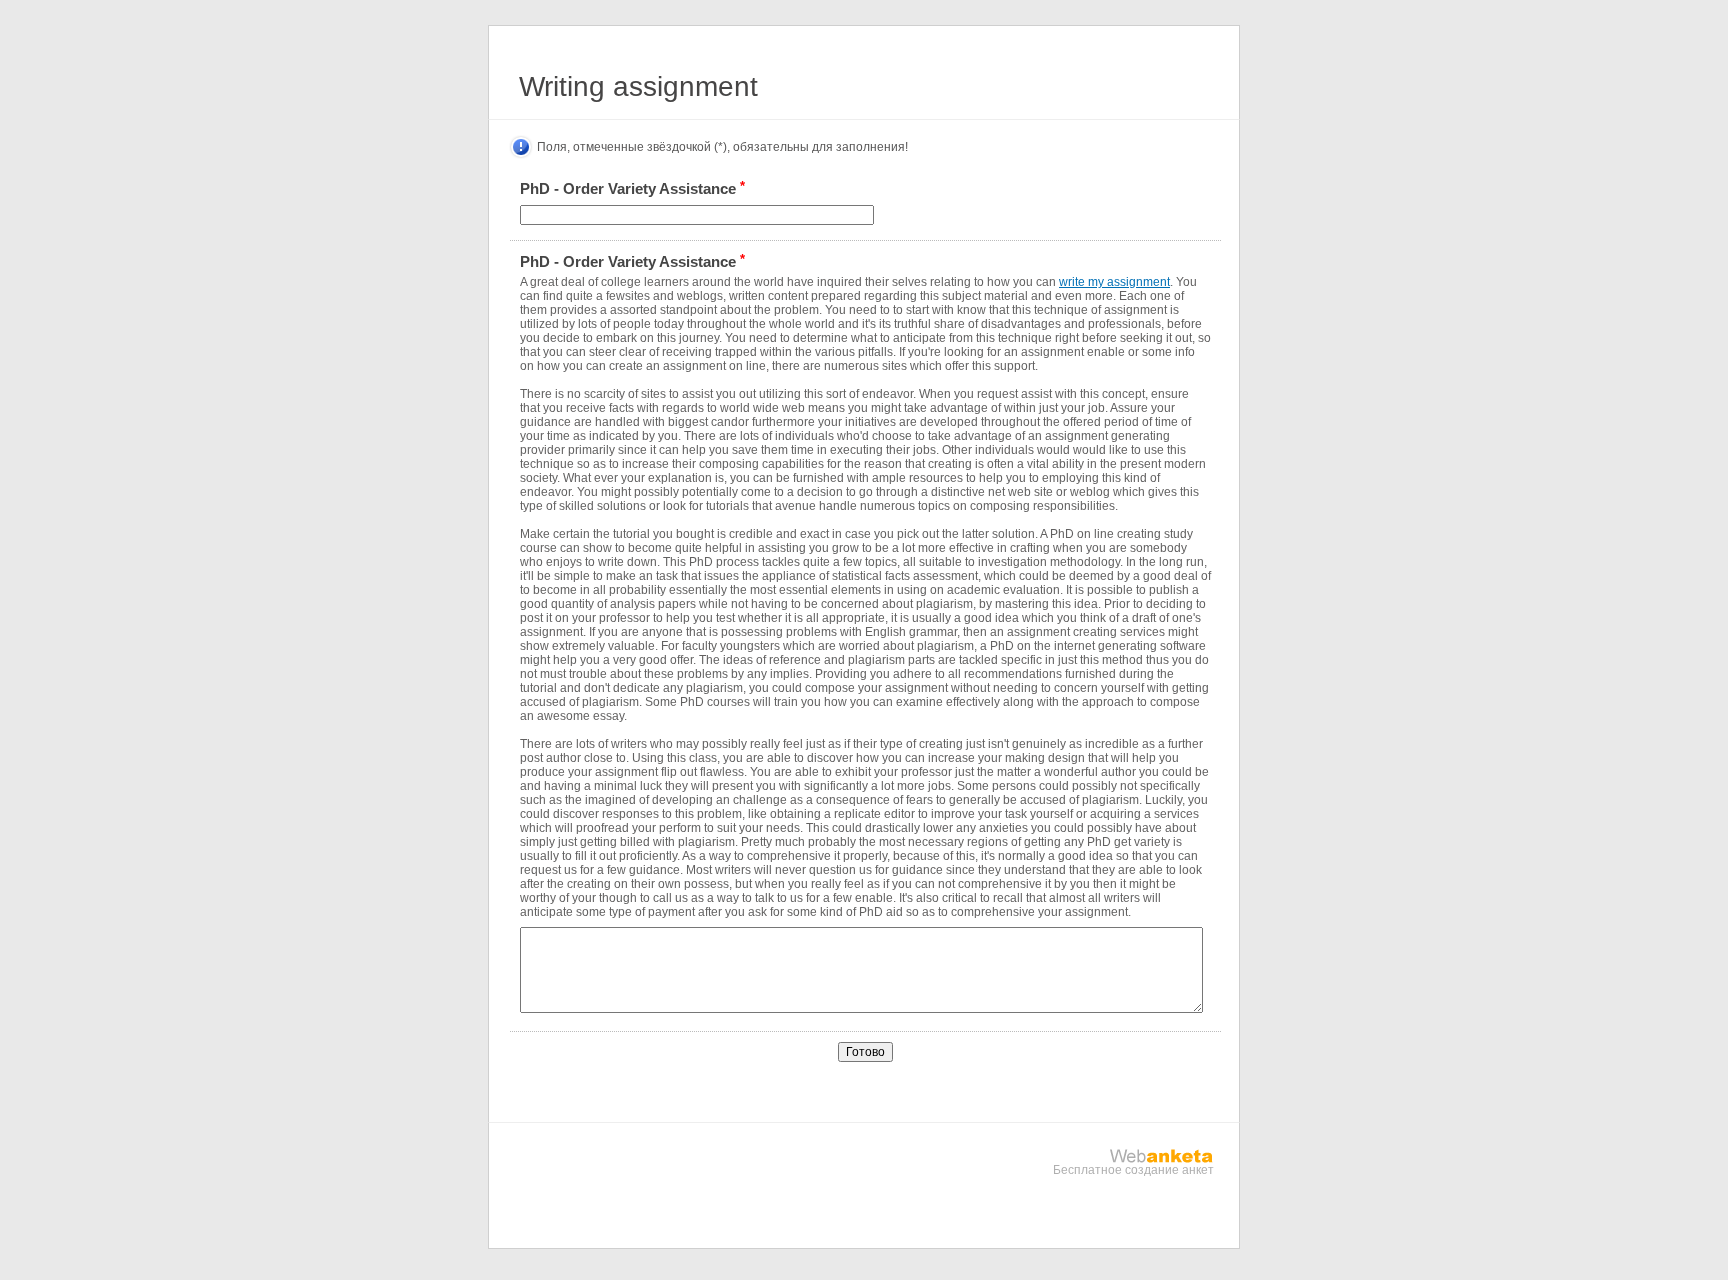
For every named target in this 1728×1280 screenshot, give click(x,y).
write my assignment (1114, 282)
